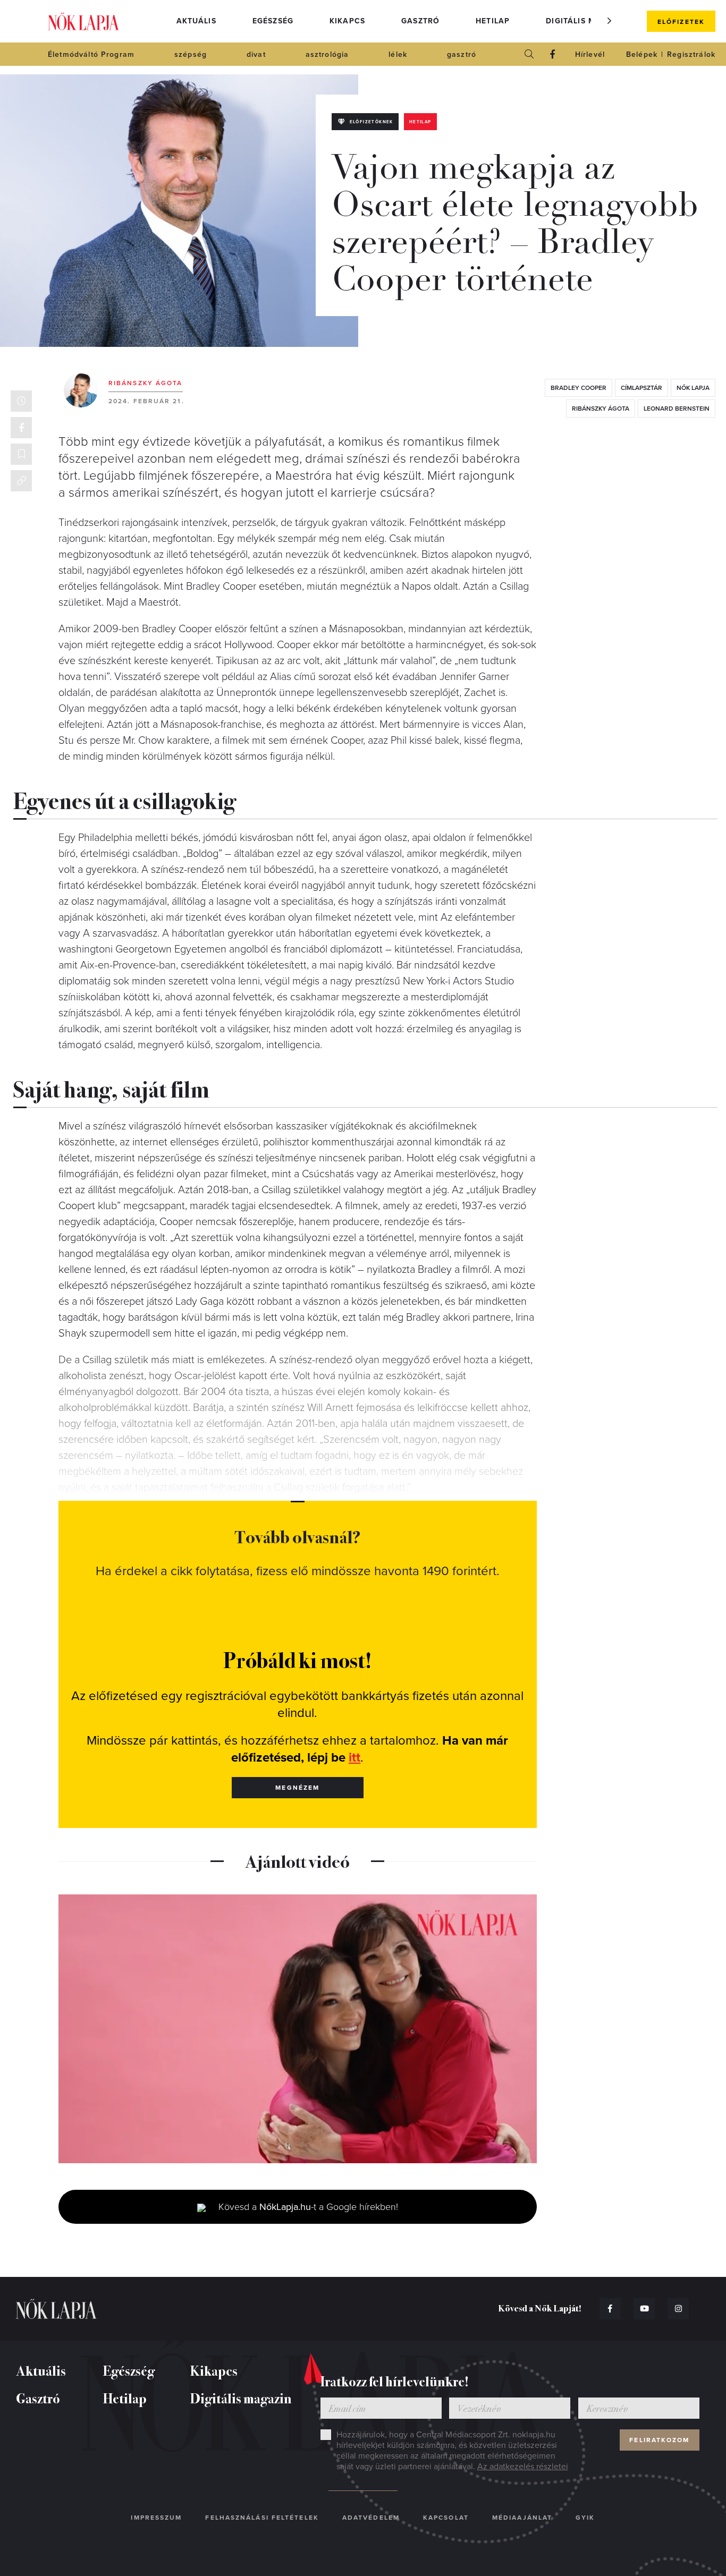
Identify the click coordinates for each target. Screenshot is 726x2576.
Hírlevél (590, 54)
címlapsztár (641, 388)
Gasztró (420, 21)
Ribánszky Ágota (146, 383)
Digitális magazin (586, 21)
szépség (191, 54)
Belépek (642, 54)
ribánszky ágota (601, 409)
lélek (398, 54)
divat (256, 54)
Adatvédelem (371, 2518)
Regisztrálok (691, 54)
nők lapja (693, 388)
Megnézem (297, 1788)
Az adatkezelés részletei (523, 2467)
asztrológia (327, 54)
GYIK (585, 2518)
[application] (298, 2029)
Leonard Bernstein (677, 409)
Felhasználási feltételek (262, 2518)
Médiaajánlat (522, 2518)
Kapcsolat (446, 2518)
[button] (610, 21)
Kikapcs (347, 21)
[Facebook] (553, 54)
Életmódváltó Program (91, 54)
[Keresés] (529, 54)
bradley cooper (579, 388)
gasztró (462, 54)
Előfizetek (681, 22)
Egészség (273, 21)
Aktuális (196, 21)
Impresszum (156, 2518)
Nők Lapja (83, 22)
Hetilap (493, 21)
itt (354, 1758)
